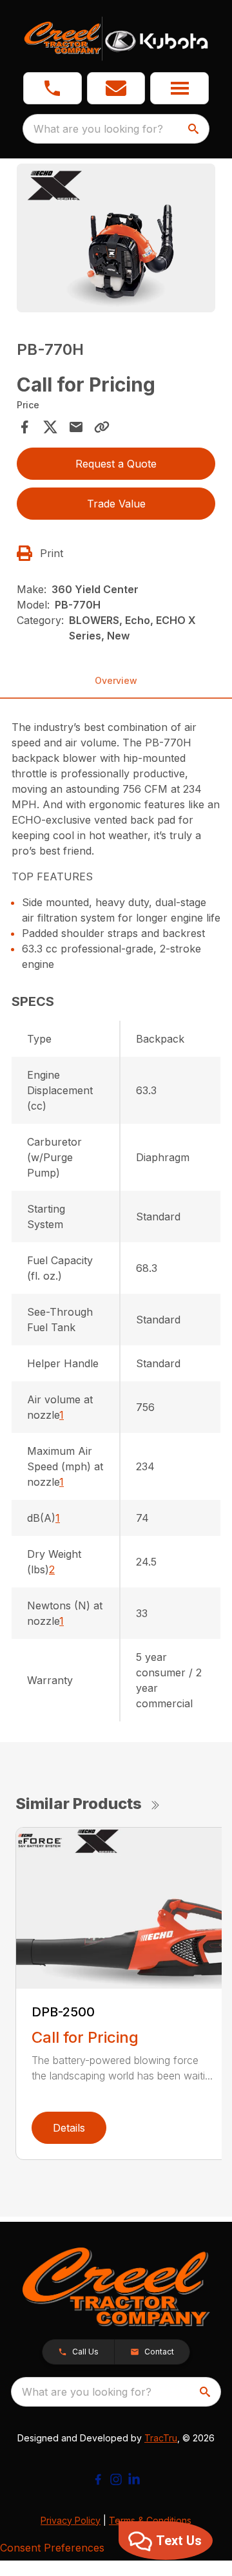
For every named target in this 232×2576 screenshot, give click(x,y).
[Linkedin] (134, 2479)
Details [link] (69, 2128)
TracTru (161, 2438)
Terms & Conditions (150, 2520)
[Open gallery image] (116, 238)
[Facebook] (98, 2479)
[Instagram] (116, 2479)
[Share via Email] (76, 427)
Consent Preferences (52, 2548)
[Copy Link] (102, 427)
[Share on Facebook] (24, 427)
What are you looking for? (98, 129)
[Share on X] (50, 427)
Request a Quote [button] (116, 464)
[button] (53, 88)
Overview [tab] (116, 680)
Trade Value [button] (116, 504)
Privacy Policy (71, 2520)
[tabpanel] (116, 240)
